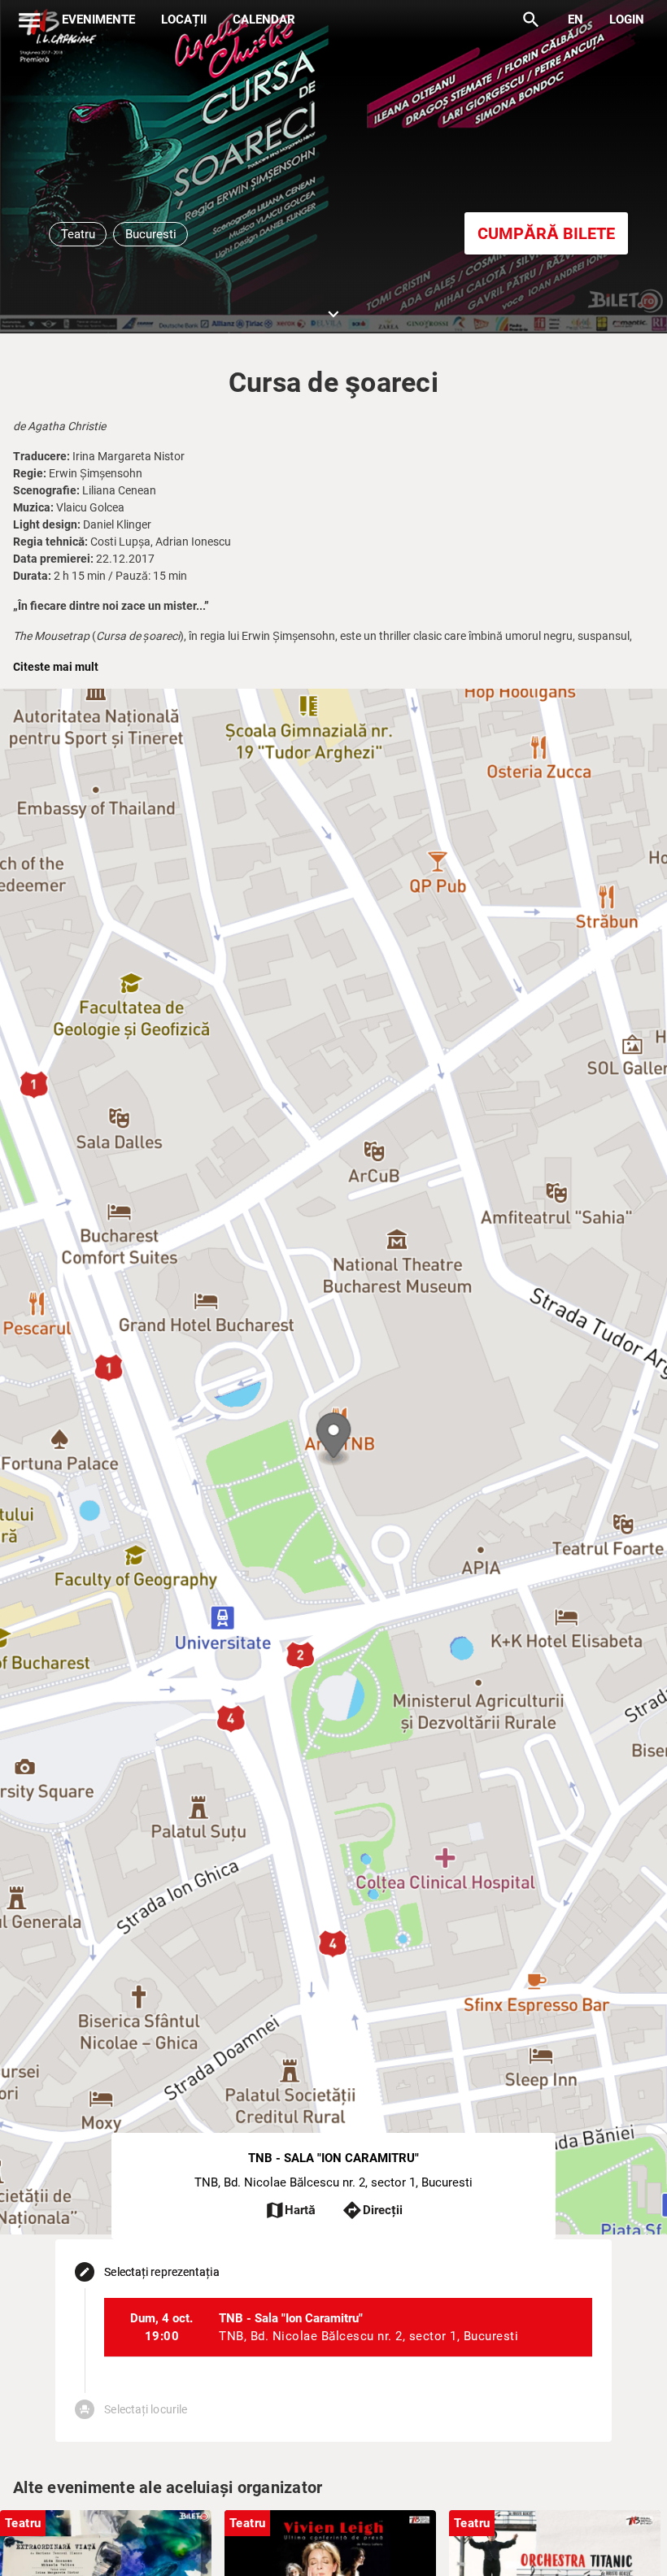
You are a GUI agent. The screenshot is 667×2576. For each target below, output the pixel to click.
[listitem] (348, 2327)
